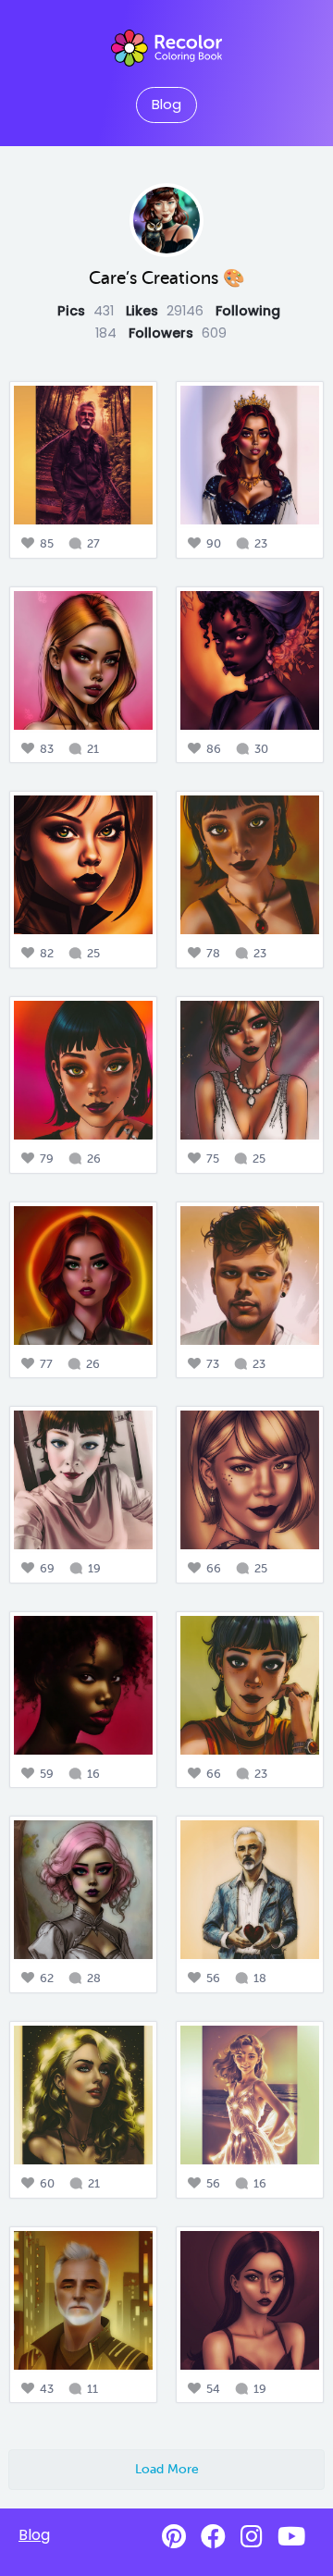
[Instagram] (252, 2537)
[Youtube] (291, 2537)
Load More (167, 2469)
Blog (166, 105)
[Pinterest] (174, 2537)
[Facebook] (213, 2537)
